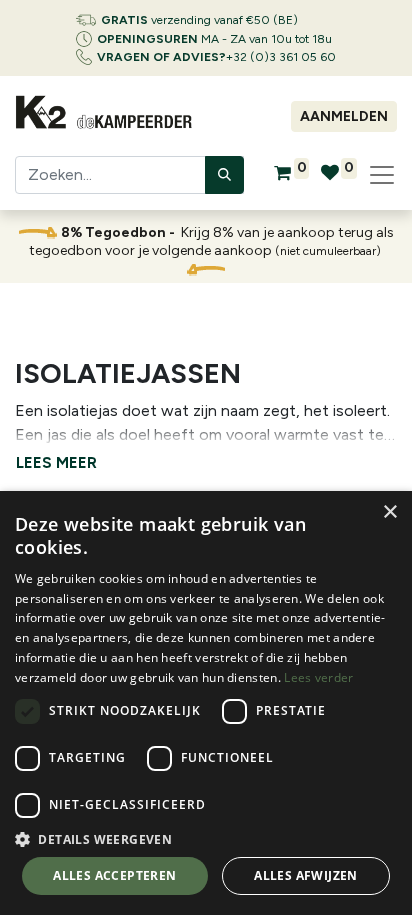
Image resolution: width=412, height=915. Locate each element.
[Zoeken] (224, 175)
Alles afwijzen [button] (306, 875)
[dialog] (206, 703)
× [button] (389, 512)
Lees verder (318, 677)
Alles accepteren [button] (114, 875)
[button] (206, 839)
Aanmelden (344, 116)
